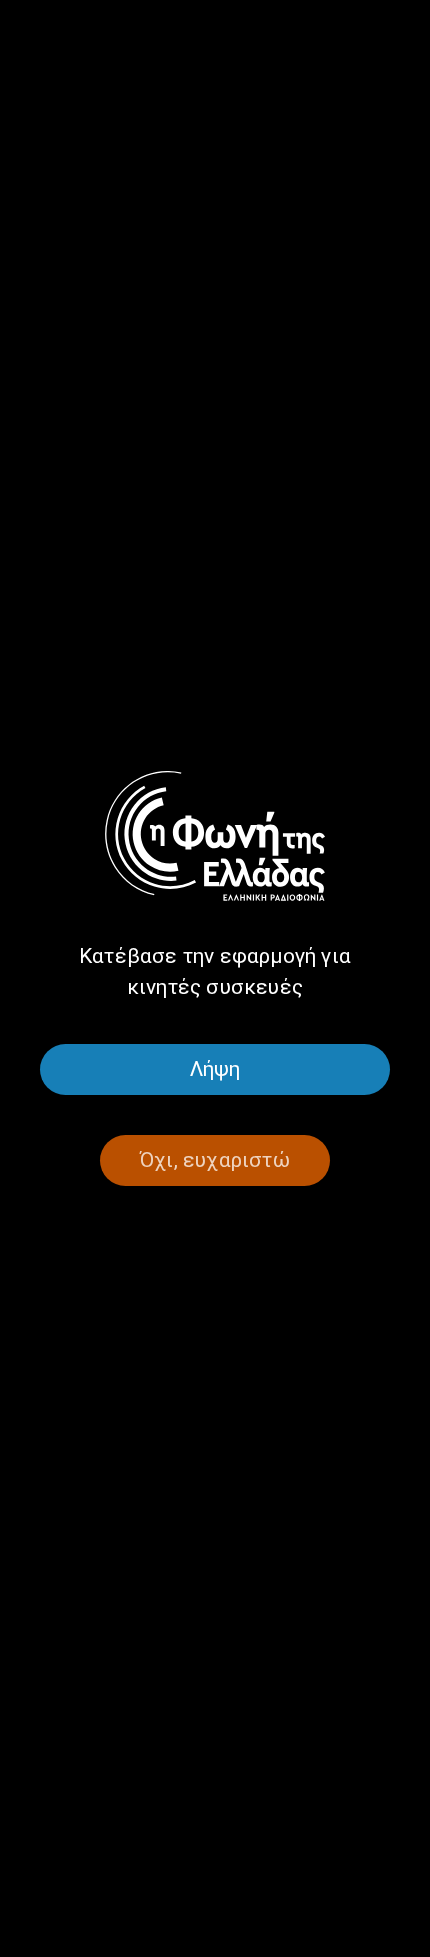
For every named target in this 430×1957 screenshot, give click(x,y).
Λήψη (215, 1069)
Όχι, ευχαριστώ (215, 1160)
